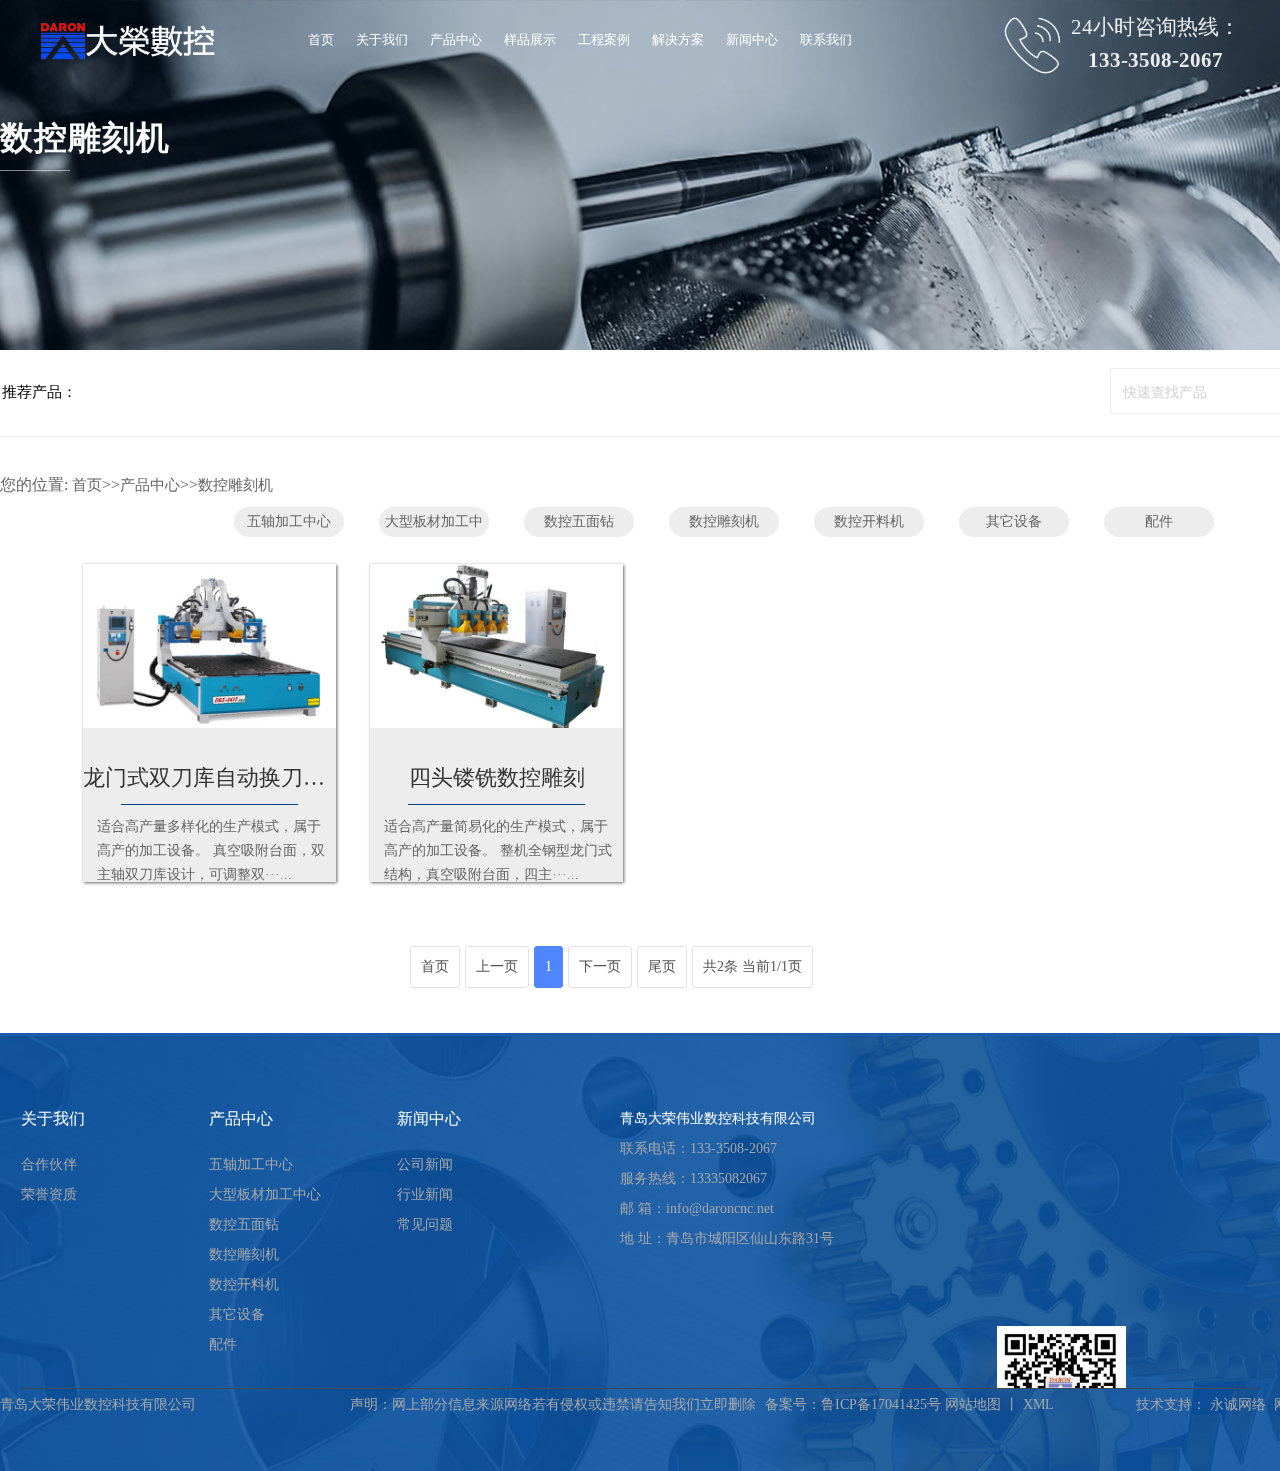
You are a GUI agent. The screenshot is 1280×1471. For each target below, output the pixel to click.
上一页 (497, 966)
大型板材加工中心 (434, 525)
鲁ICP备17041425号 (881, 1404)
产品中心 (150, 485)
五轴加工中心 (289, 521)
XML (1038, 1404)
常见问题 (425, 1224)
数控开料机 (869, 521)
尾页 (662, 966)
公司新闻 (425, 1164)
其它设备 (1014, 521)
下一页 (600, 966)
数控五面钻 (579, 521)
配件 (1159, 521)
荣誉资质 (49, 1194)
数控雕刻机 (235, 485)
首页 (87, 485)
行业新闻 (425, 1194)
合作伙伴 (49, 1164)
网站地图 (973, 1404)
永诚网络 (1238, 1404)
